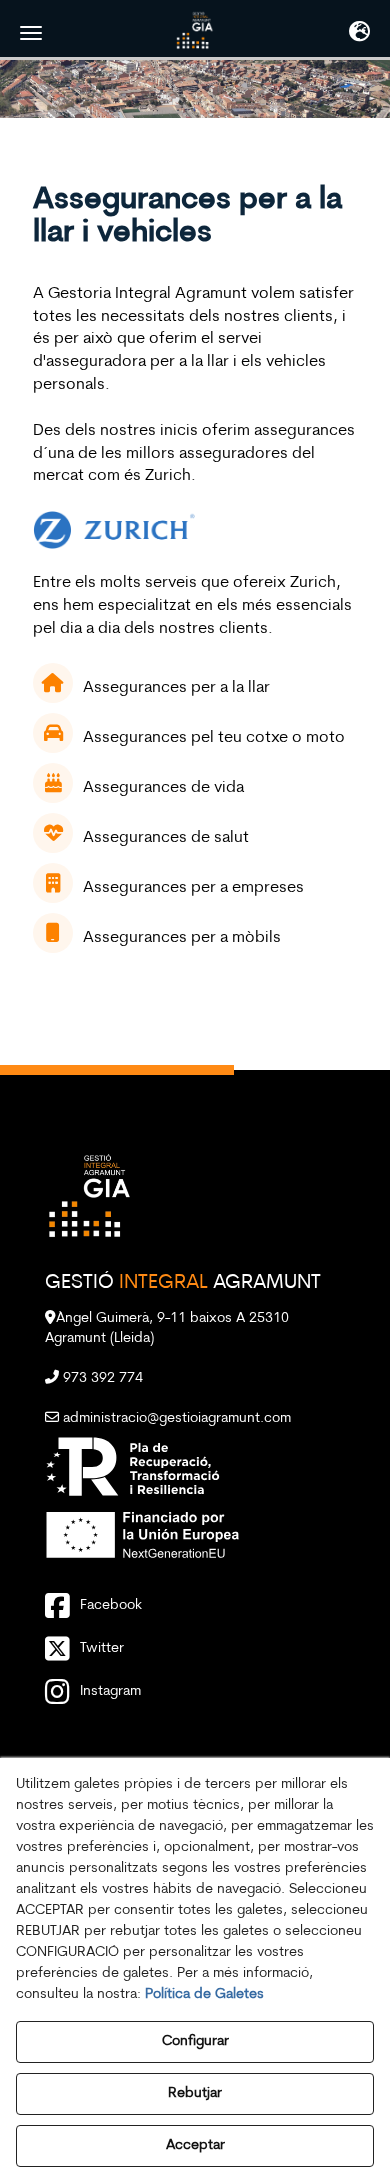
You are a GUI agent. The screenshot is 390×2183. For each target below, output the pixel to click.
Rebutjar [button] (195, 2093)
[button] (195, 30)
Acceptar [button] (195, 2145)
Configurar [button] (195, 2041)
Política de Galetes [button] (204, 1994)
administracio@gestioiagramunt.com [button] (175, 1418)
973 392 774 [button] (101, 1378)
